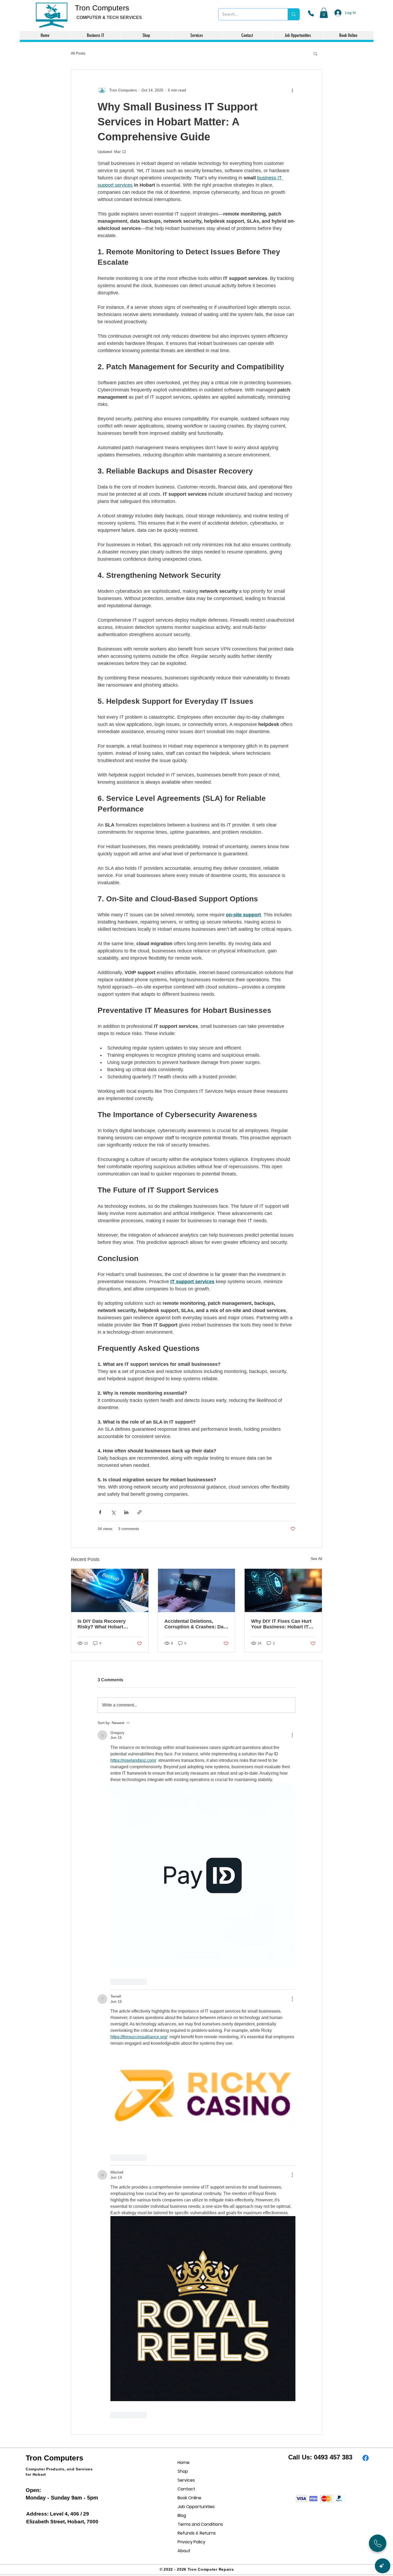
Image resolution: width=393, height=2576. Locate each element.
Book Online (189, 2498)
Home (184, 2462)
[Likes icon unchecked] (114, 1982)
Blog (182, 2515)
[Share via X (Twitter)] (113, 1512)
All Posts (78, 53)
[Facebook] (366, 2458)
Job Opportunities (196, 2507)
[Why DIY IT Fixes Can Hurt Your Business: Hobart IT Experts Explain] (283, 1590)
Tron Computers (102, 8)
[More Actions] (292, 1735)
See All (316, 1559)
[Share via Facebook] (100, 1512)
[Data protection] (197, 1590)
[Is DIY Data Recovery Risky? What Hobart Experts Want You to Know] (110, 1590)
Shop (183, 2471)
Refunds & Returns (196, 2533)
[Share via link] (139, 1512)
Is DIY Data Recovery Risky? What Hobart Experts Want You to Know (108, 1624)
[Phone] (311, 13)
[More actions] (292, 90)
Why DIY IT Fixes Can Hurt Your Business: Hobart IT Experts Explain (281, 1624)
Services (186, 2480)
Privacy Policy (191, 2542)
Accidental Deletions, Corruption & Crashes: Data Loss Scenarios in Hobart (196, 1624)
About (184, 2551)
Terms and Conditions (196, 2524)
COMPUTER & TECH (98, 18)
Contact (186, 2489)
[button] (324, 13)
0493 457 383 (333, 2457)
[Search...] (293, 14)
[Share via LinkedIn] (126, 1512)
